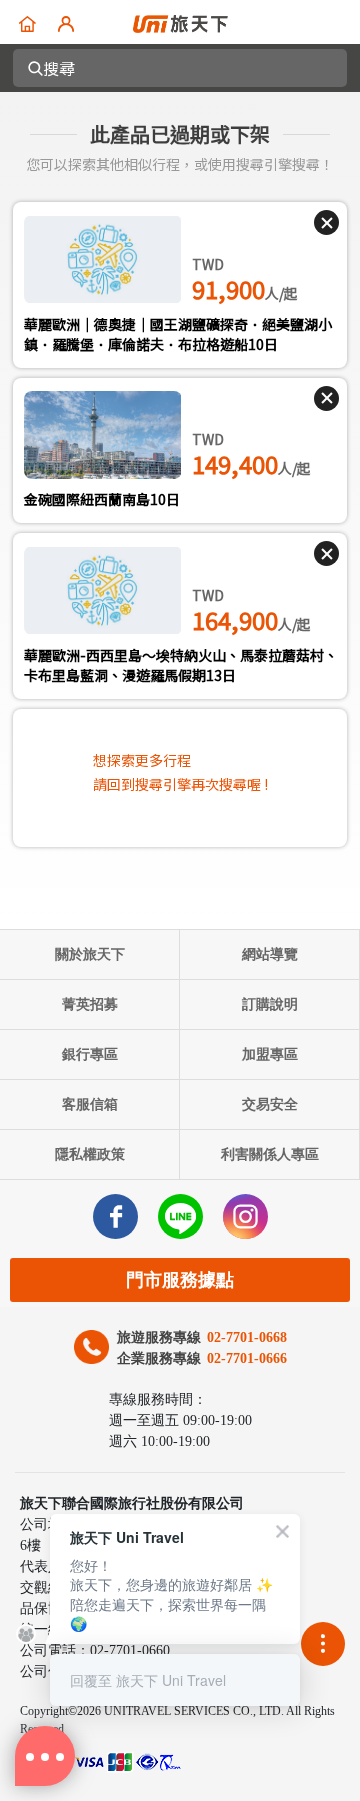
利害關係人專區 (270, 1154)
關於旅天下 (90, 954)
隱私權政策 (90, 1154)
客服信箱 (90, 1104)
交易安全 (270, 1104)
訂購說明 (270, 1004)
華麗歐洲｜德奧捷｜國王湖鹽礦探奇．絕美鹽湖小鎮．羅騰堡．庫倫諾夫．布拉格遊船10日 (178, 334)
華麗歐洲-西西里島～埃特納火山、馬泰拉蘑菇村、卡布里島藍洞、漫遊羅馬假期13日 (181, 665)
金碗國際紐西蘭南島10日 (102, 499)
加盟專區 (270, 1054)
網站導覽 (270, 954)
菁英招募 (90, 1004)
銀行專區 (90, 1054)
